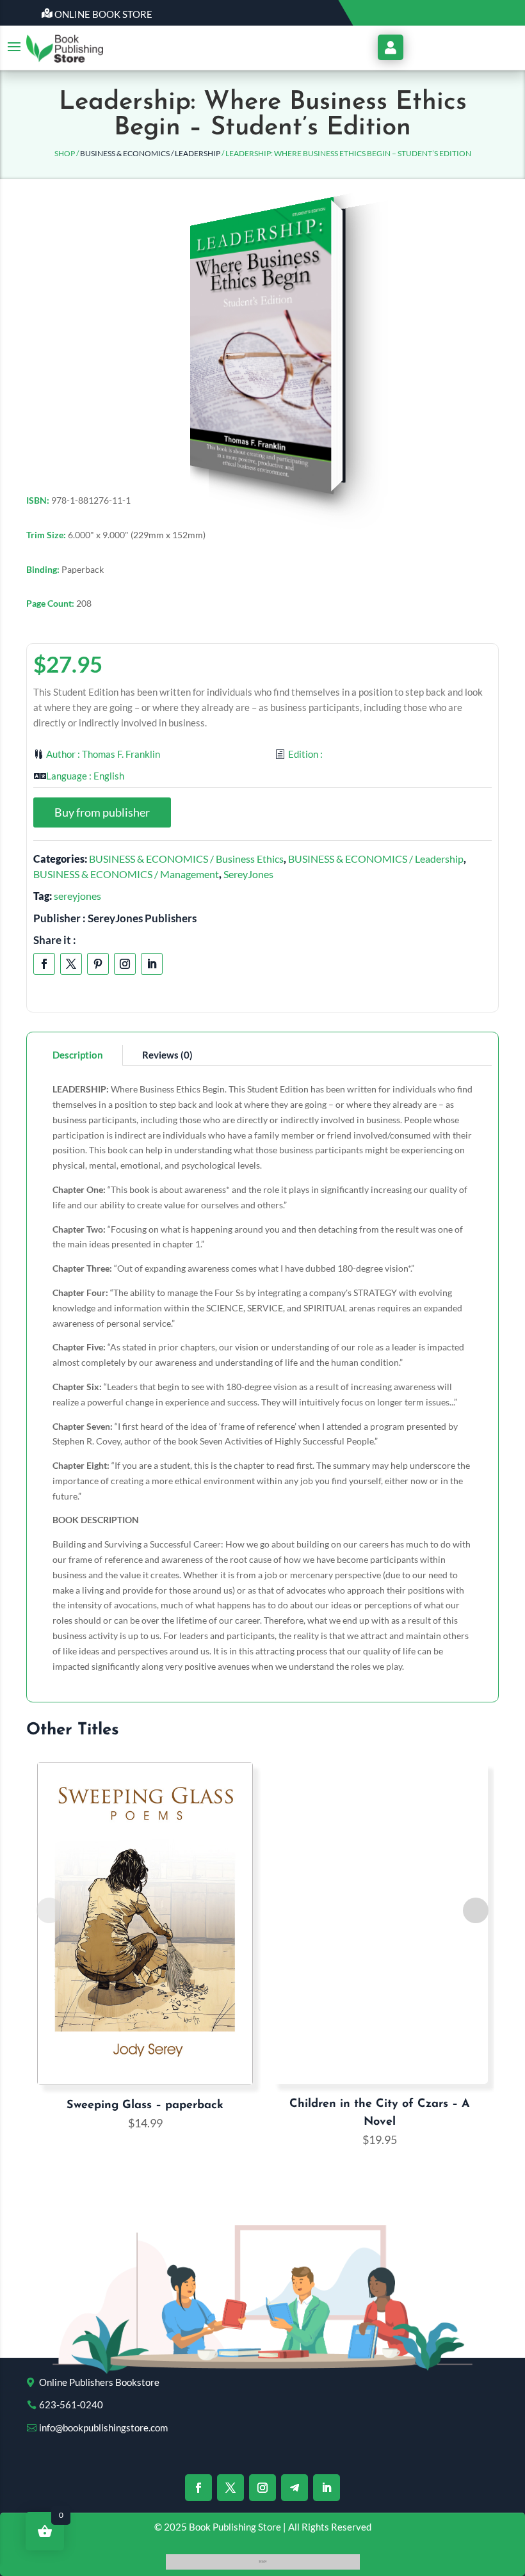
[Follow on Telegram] (295, 2488)
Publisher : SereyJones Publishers (115, 918)
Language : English (85, 776)
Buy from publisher (102, 812)
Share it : (55, 940)
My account (391, 47)
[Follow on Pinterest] (98, 964)
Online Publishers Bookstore (99, 2382)
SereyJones (248, 874)
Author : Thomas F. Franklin (103, 754)
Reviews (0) (167, 1055)
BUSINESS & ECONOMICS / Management (126, 874)
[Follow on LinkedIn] (152, 964)
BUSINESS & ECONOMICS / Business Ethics (186, 859)
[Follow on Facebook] (44, 964)
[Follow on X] (71, 964)
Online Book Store (103, 14)
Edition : (305, 754)
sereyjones (77, 896)
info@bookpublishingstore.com (103, 2428)
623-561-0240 (71, 2404)
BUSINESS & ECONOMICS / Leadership (150, 153)
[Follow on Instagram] (125, 964)
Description (78, 1055)
